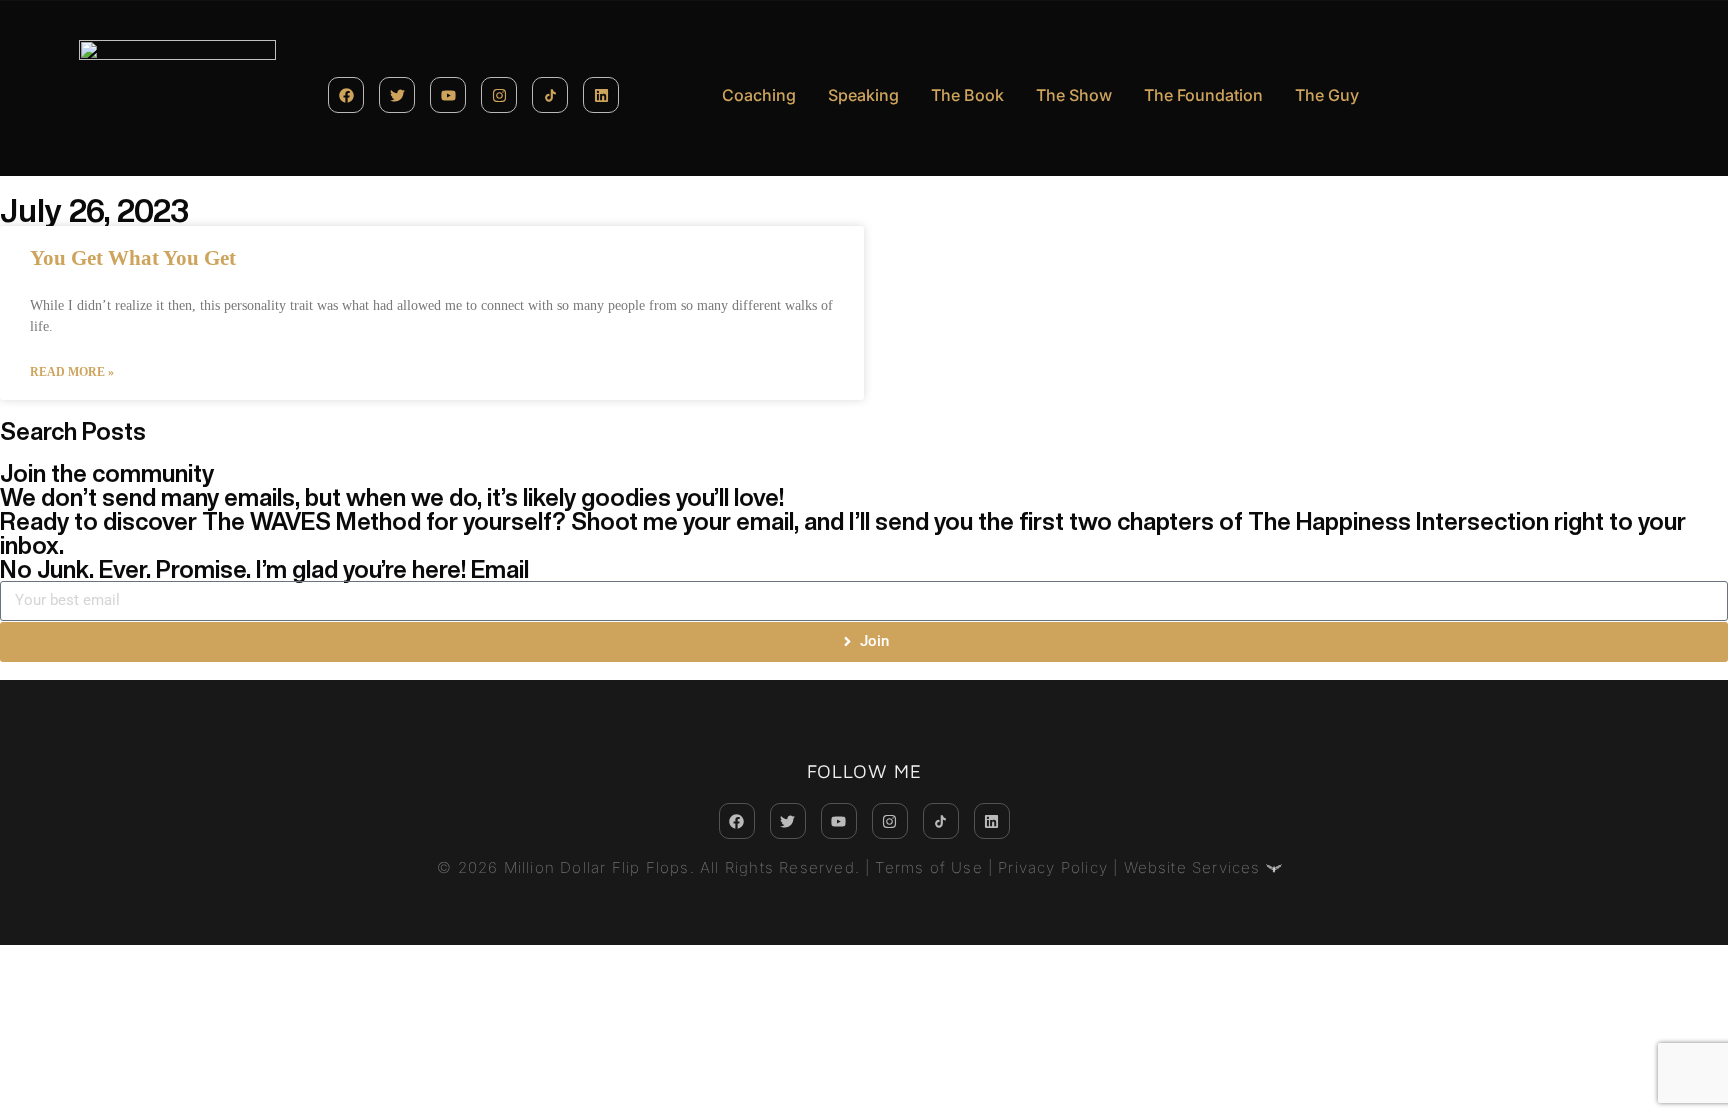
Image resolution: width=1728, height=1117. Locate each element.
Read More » (72, 372)
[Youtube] (448, 95)
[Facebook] (346, 95)
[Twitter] (397, 95)
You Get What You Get (133, 258)
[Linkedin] (601, 95)
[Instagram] (499, 95)
